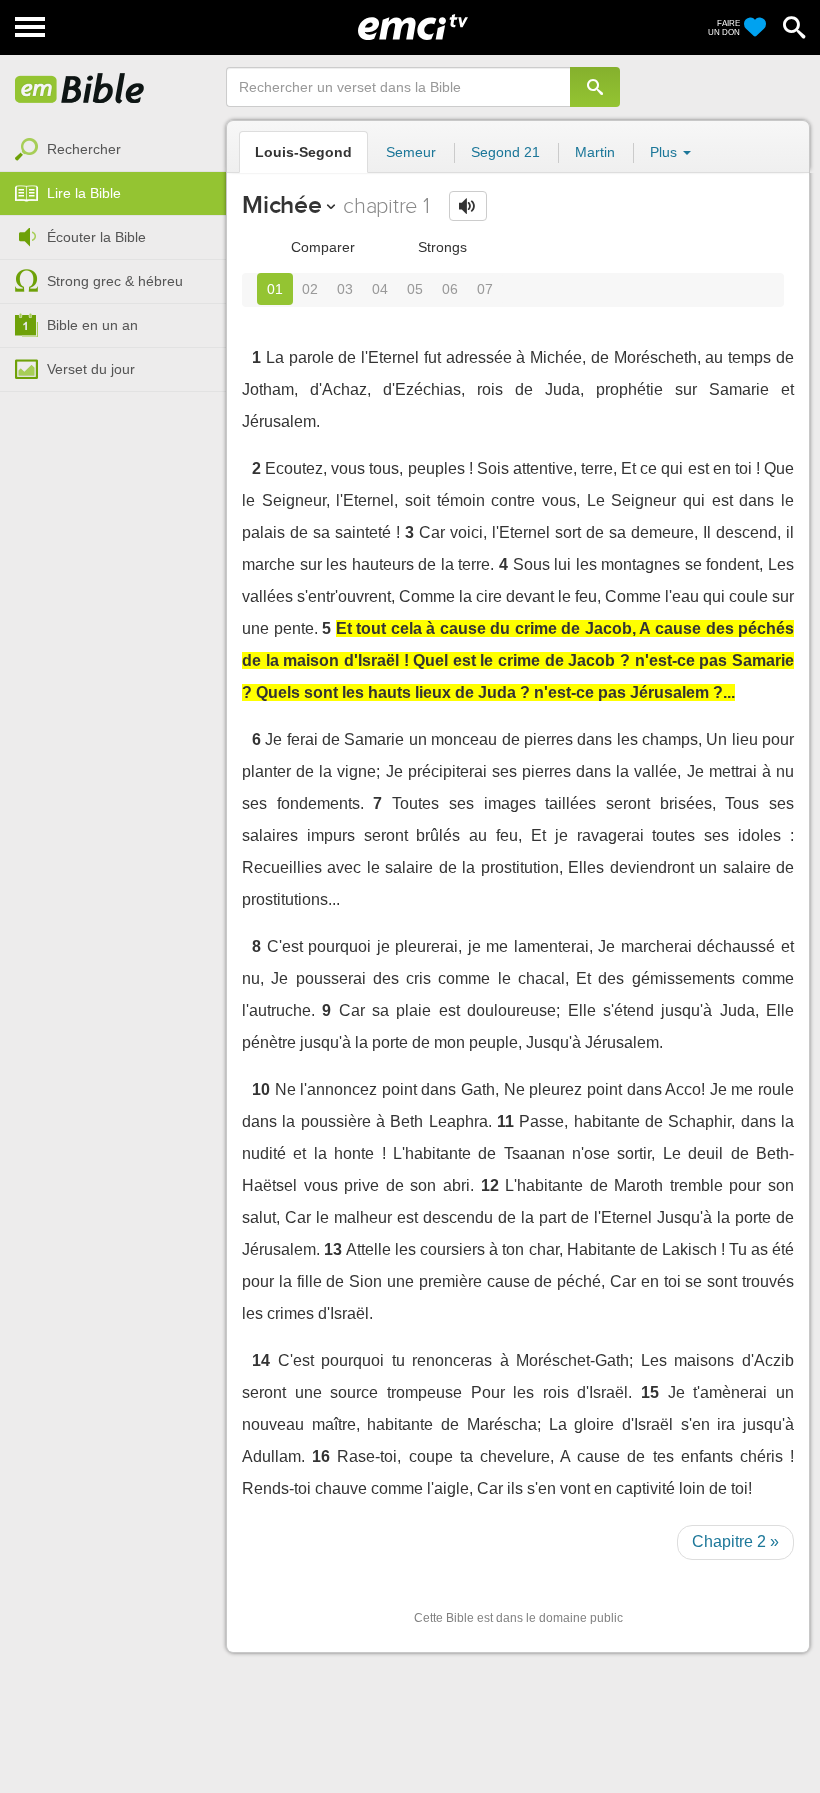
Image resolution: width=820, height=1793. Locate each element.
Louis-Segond (303, 152)
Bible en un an (92, 325)
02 (310, 289)
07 (485, 289)
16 (321, 1456)
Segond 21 (505, 152)
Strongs (440, 247)
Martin (595, 152)
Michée (282, 204)
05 (415, 289)
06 (450, 289)
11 (505, 1121)
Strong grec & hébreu (115, 281)
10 (261, 1089)
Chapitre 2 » (735, 1541)
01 (275, 289)
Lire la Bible (84, 193)
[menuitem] (113, 150)
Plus (665, 152)
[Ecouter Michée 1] (468, 206)
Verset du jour (91, 369)
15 (650, 1392)
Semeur (411, 152)
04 (380, 289)
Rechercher (84, 149)
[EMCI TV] (413, 25)
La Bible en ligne (80, 90)
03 (345, 289)
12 (490, 1185)
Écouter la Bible (96, 237)
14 (261, 1360)
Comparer (321, 247)
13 (333, 1249)
